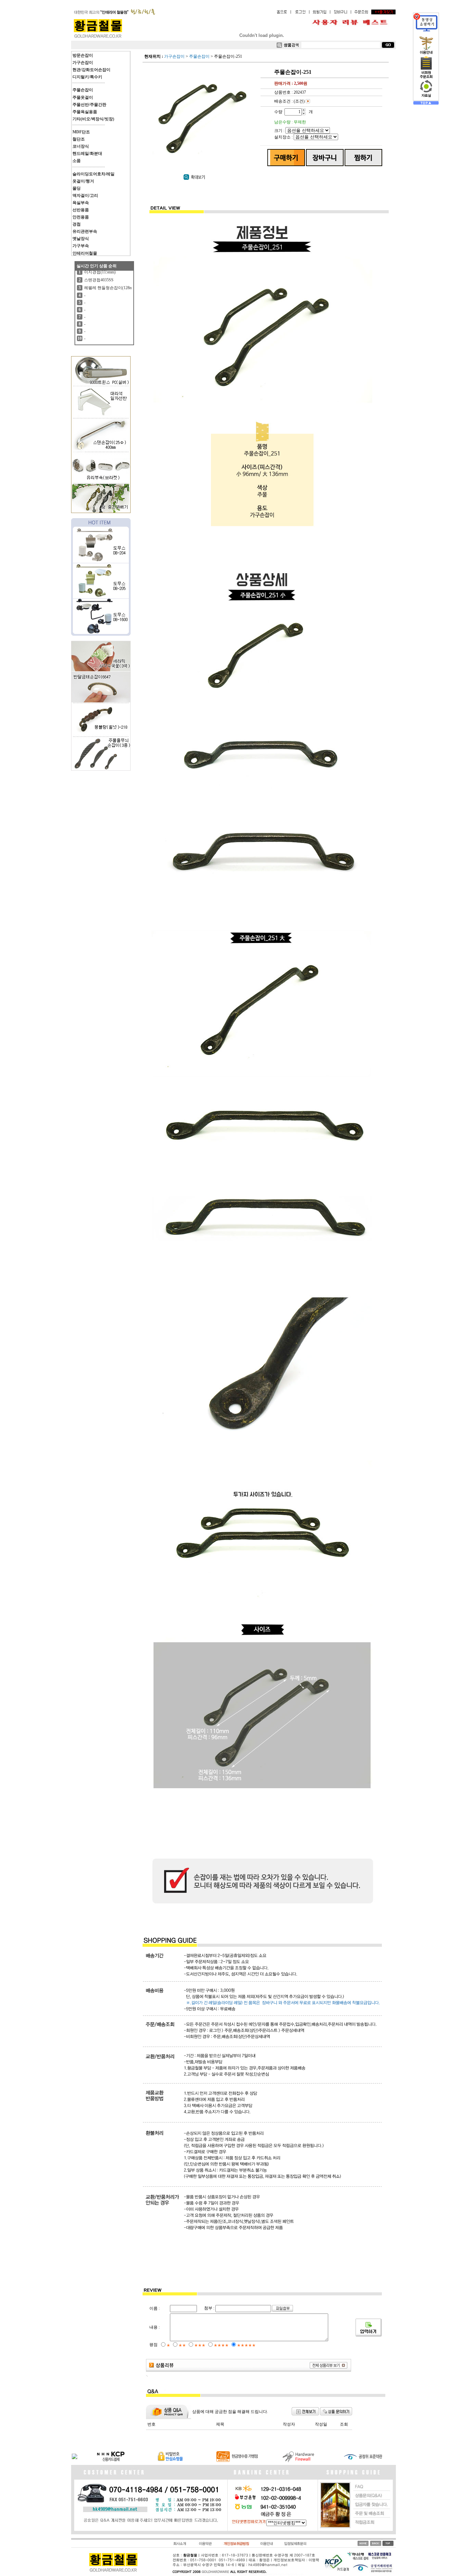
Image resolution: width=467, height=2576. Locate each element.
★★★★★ (246, 2345)
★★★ (200, 2345)
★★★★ (221, 2345)
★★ (182, 2345)
